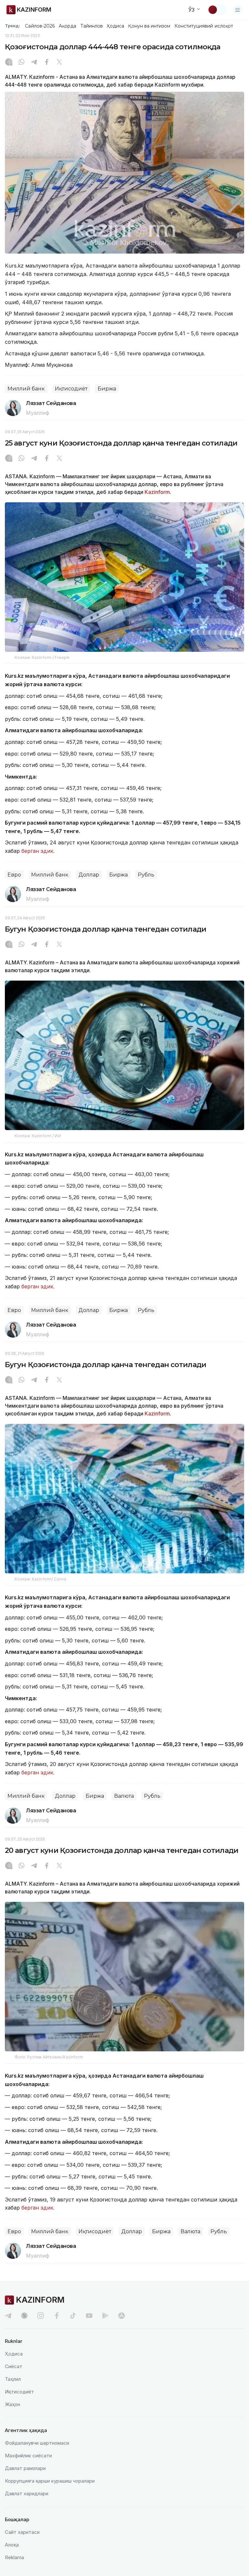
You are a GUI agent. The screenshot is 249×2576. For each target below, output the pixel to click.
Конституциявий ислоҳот (204, 26)
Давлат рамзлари (25, 2468)
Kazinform (157, 492)
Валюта (124, 1796)
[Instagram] (9, 63)
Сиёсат (14, 2366)
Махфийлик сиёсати (28, 2456)
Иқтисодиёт (71, 389)
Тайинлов (92, 26)
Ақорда (67, 26)
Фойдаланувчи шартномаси (37, 2443)
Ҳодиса (115, 26)
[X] (59, 63)
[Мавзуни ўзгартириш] (217, 10)
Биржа (107, 389)
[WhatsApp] (21, 63)
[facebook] (57, 2316)
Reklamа (14, 2557)
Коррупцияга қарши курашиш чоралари (50, 2481)
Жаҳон (12, 2404)
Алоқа (12, 2545)
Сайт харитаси (22, 2532)
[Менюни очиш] (238, 10)
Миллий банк (26, 389)
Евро (14, 875)
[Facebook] (47, 63)
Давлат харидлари (27, 2493)
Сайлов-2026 (40, 26)
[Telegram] (34, 63)
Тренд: (12, 26)
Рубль (146, 875)
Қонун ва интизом (149, 26)
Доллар (89, 875)
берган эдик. (38, 851)
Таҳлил (13, 2379)
